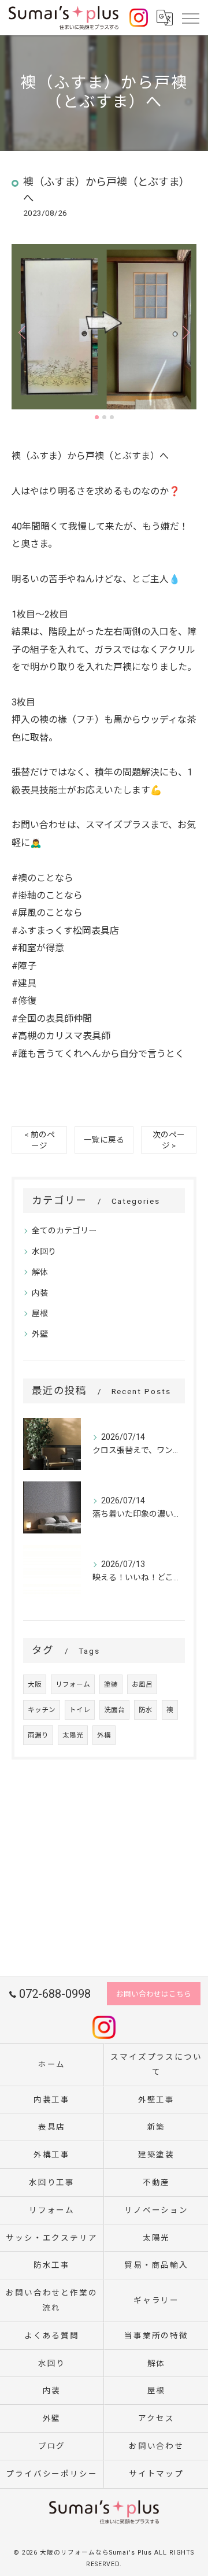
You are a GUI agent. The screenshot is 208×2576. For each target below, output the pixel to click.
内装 (40, 1293)
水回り (44, 1251)
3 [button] (112, 417)
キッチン (42, 1710)
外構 (104, 1735)
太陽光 (73, 1735)
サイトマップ (157, 2474)
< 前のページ (40, 1140)
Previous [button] (23, 332)
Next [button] (185, 332)
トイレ (80, 1710)
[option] (104, 327)
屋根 (40, 1313)
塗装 (111, 1684)
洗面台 (114, 1710)
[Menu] (190, 17)
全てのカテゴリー (64, 1230)
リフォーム (73, 1684)
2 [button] (104, 417)
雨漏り (38, 1735)
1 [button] (97, 417)
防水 (146, 1710)
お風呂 (142, 1684)
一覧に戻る (104, 1140)
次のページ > (169, 1140)
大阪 (35, 1684)
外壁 (40, 1334)
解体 (40, 1272)
